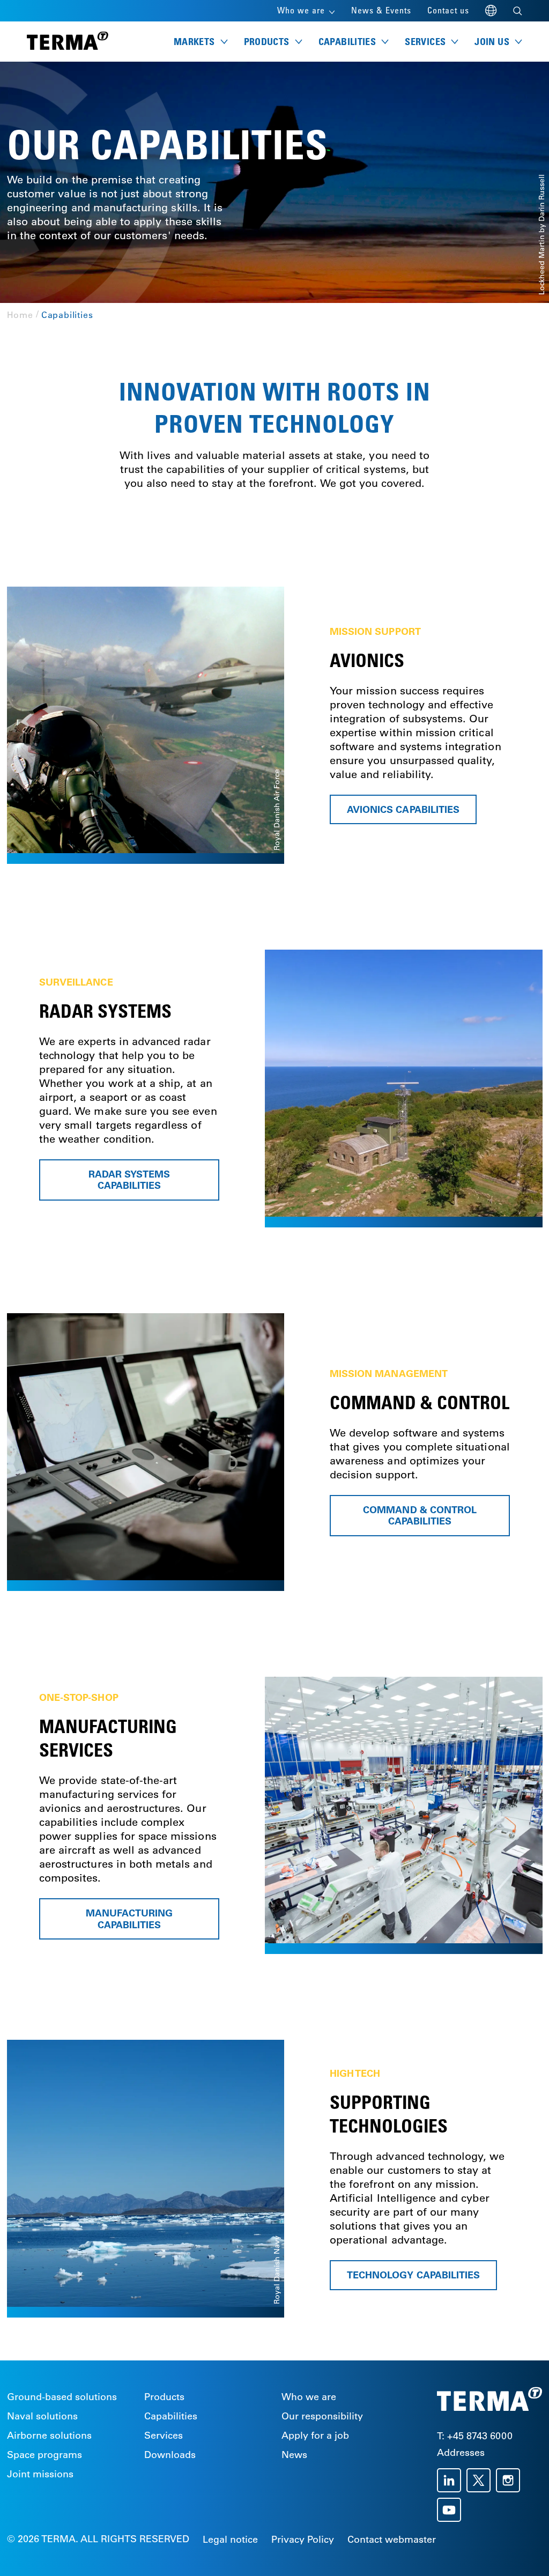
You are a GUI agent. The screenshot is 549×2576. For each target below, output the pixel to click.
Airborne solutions (49, 2436)
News (294, 2455)
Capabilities (171, 2416)
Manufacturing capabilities (129, 1919)
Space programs (44, 2455)
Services (164, 2436)
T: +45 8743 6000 (475, 2436)
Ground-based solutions (62, 2397)
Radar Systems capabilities (129, 1180)
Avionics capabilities (403, 809)
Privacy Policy (303, 2540)
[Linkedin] (452, 2480)
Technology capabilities (413, 2275)
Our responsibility (322, 2416)
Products (164, 2397)
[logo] (68, 42)
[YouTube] (452, 2510)
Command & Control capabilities (420, 1516)
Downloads (170, 2455)
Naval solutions (42, 2416)
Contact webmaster (392, 2540)
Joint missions (40, 2474)
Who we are (309, 2397)
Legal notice (230, 2540)
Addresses (461, 2453)
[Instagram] (511, 2480)
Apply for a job (315, 2436)
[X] (481, 2480)
